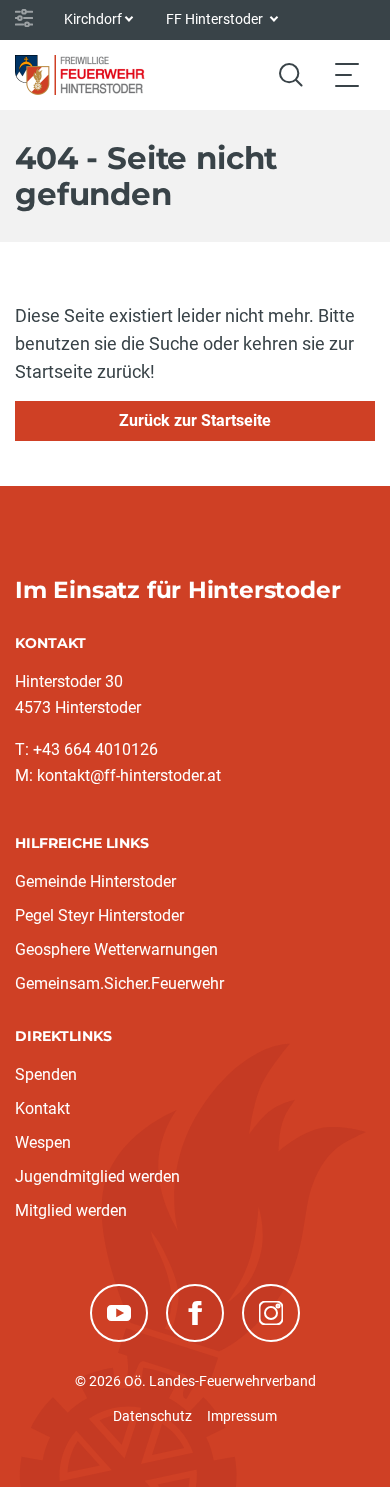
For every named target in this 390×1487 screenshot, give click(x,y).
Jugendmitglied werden (97, 1176)
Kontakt (42, 1108)
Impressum (242, 1416)
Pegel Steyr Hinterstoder (99, 915)
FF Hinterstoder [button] (216, 19)
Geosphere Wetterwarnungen (116, 949)
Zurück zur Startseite (195, 420)
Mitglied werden (71, 1210)
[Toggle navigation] (347, 74)
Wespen (43, 1142)
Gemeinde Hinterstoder (95, 881)
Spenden (46, 1074)
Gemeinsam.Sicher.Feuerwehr (119, 983)
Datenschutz (152, 1416)
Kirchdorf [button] (93, 19)
